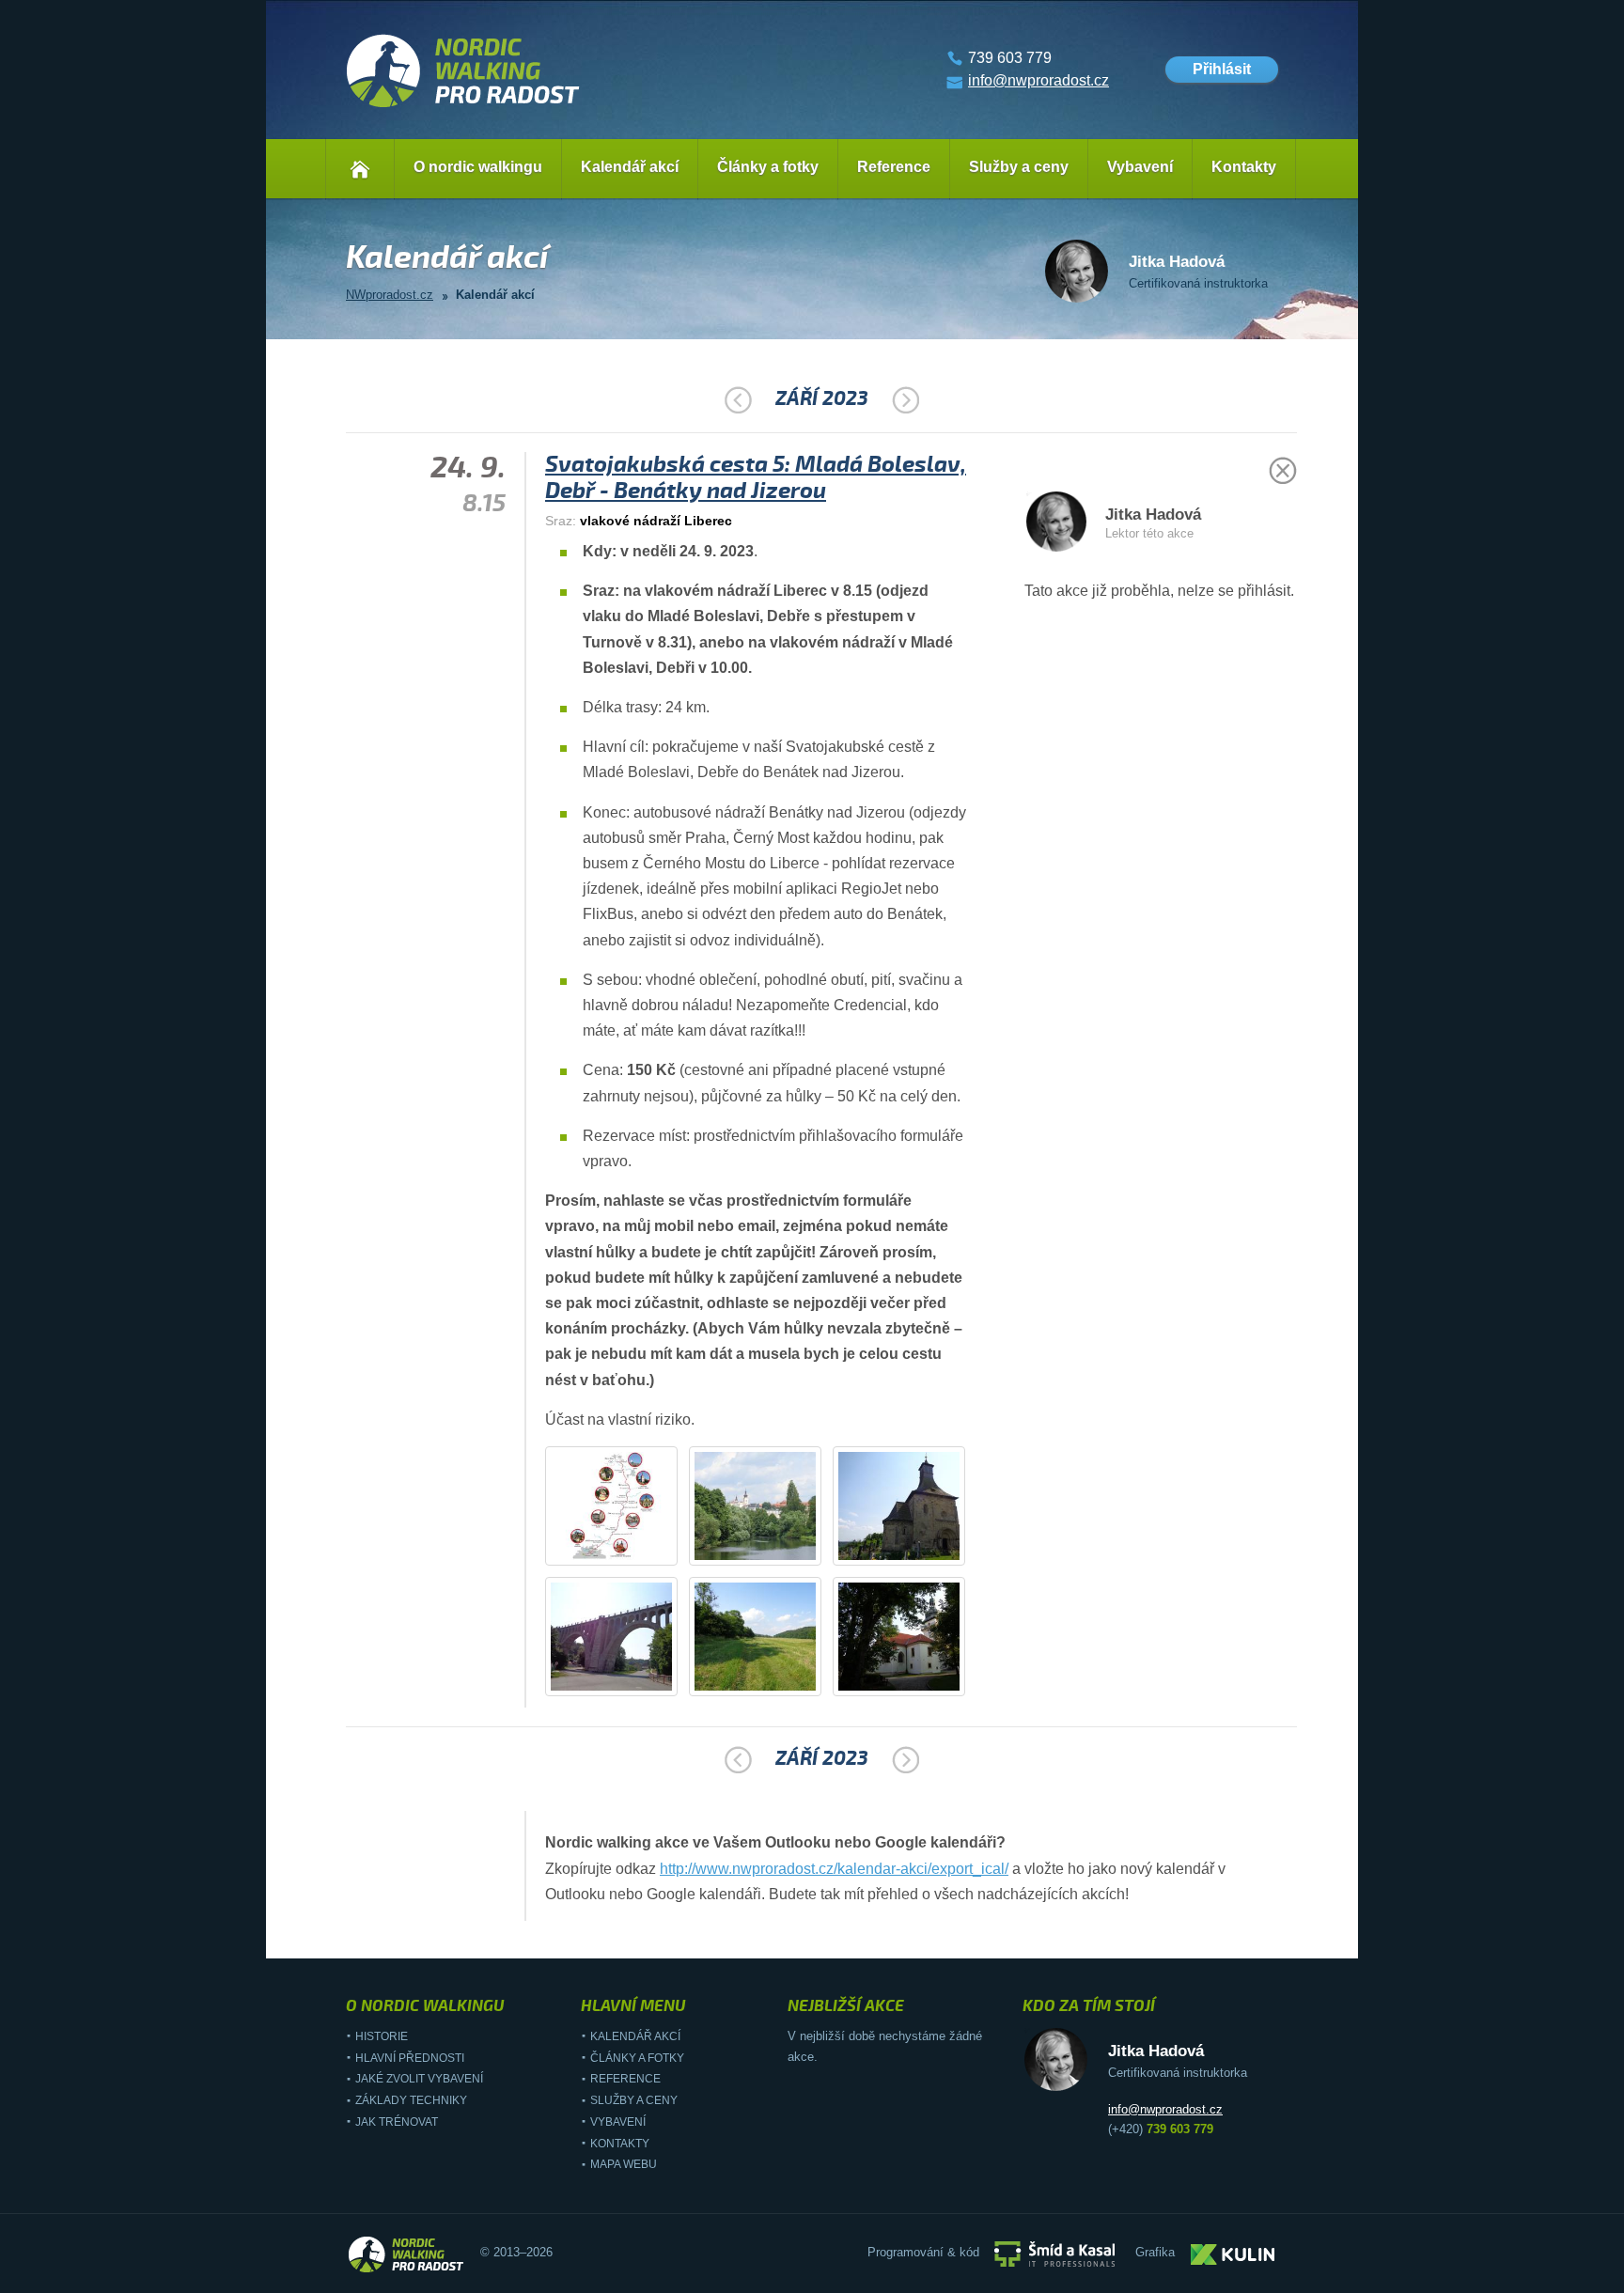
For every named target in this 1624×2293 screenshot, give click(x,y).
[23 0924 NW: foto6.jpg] (612, 1555)
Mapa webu (624, 2164)
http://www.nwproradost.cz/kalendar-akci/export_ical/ (834, 1869)
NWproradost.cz (390, 295)
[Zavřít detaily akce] (1283, 480)
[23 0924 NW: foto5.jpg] (911, 1685)
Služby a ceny (1019, 167)
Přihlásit (1222, 69)
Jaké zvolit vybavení (419, 2079)
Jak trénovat (397, 2122)
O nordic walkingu (478, 167)
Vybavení (1140, 167)
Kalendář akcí (630, 167)
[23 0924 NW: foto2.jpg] (911, 1555)
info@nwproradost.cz (1038, 80)
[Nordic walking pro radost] (463, 108)
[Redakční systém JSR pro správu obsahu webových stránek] (1054, 2253)
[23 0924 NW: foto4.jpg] (767, 1685)
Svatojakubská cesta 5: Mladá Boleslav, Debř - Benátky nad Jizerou (756, 477)
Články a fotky (768, 167)
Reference (894, 167)
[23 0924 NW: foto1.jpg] (767, 1555)
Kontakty (1244, 167)
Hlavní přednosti (410, 2058)
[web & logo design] (1233, 2253)
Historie (382, 2036)
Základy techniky (411, 2100)
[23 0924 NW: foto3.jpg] (623, 1685)
